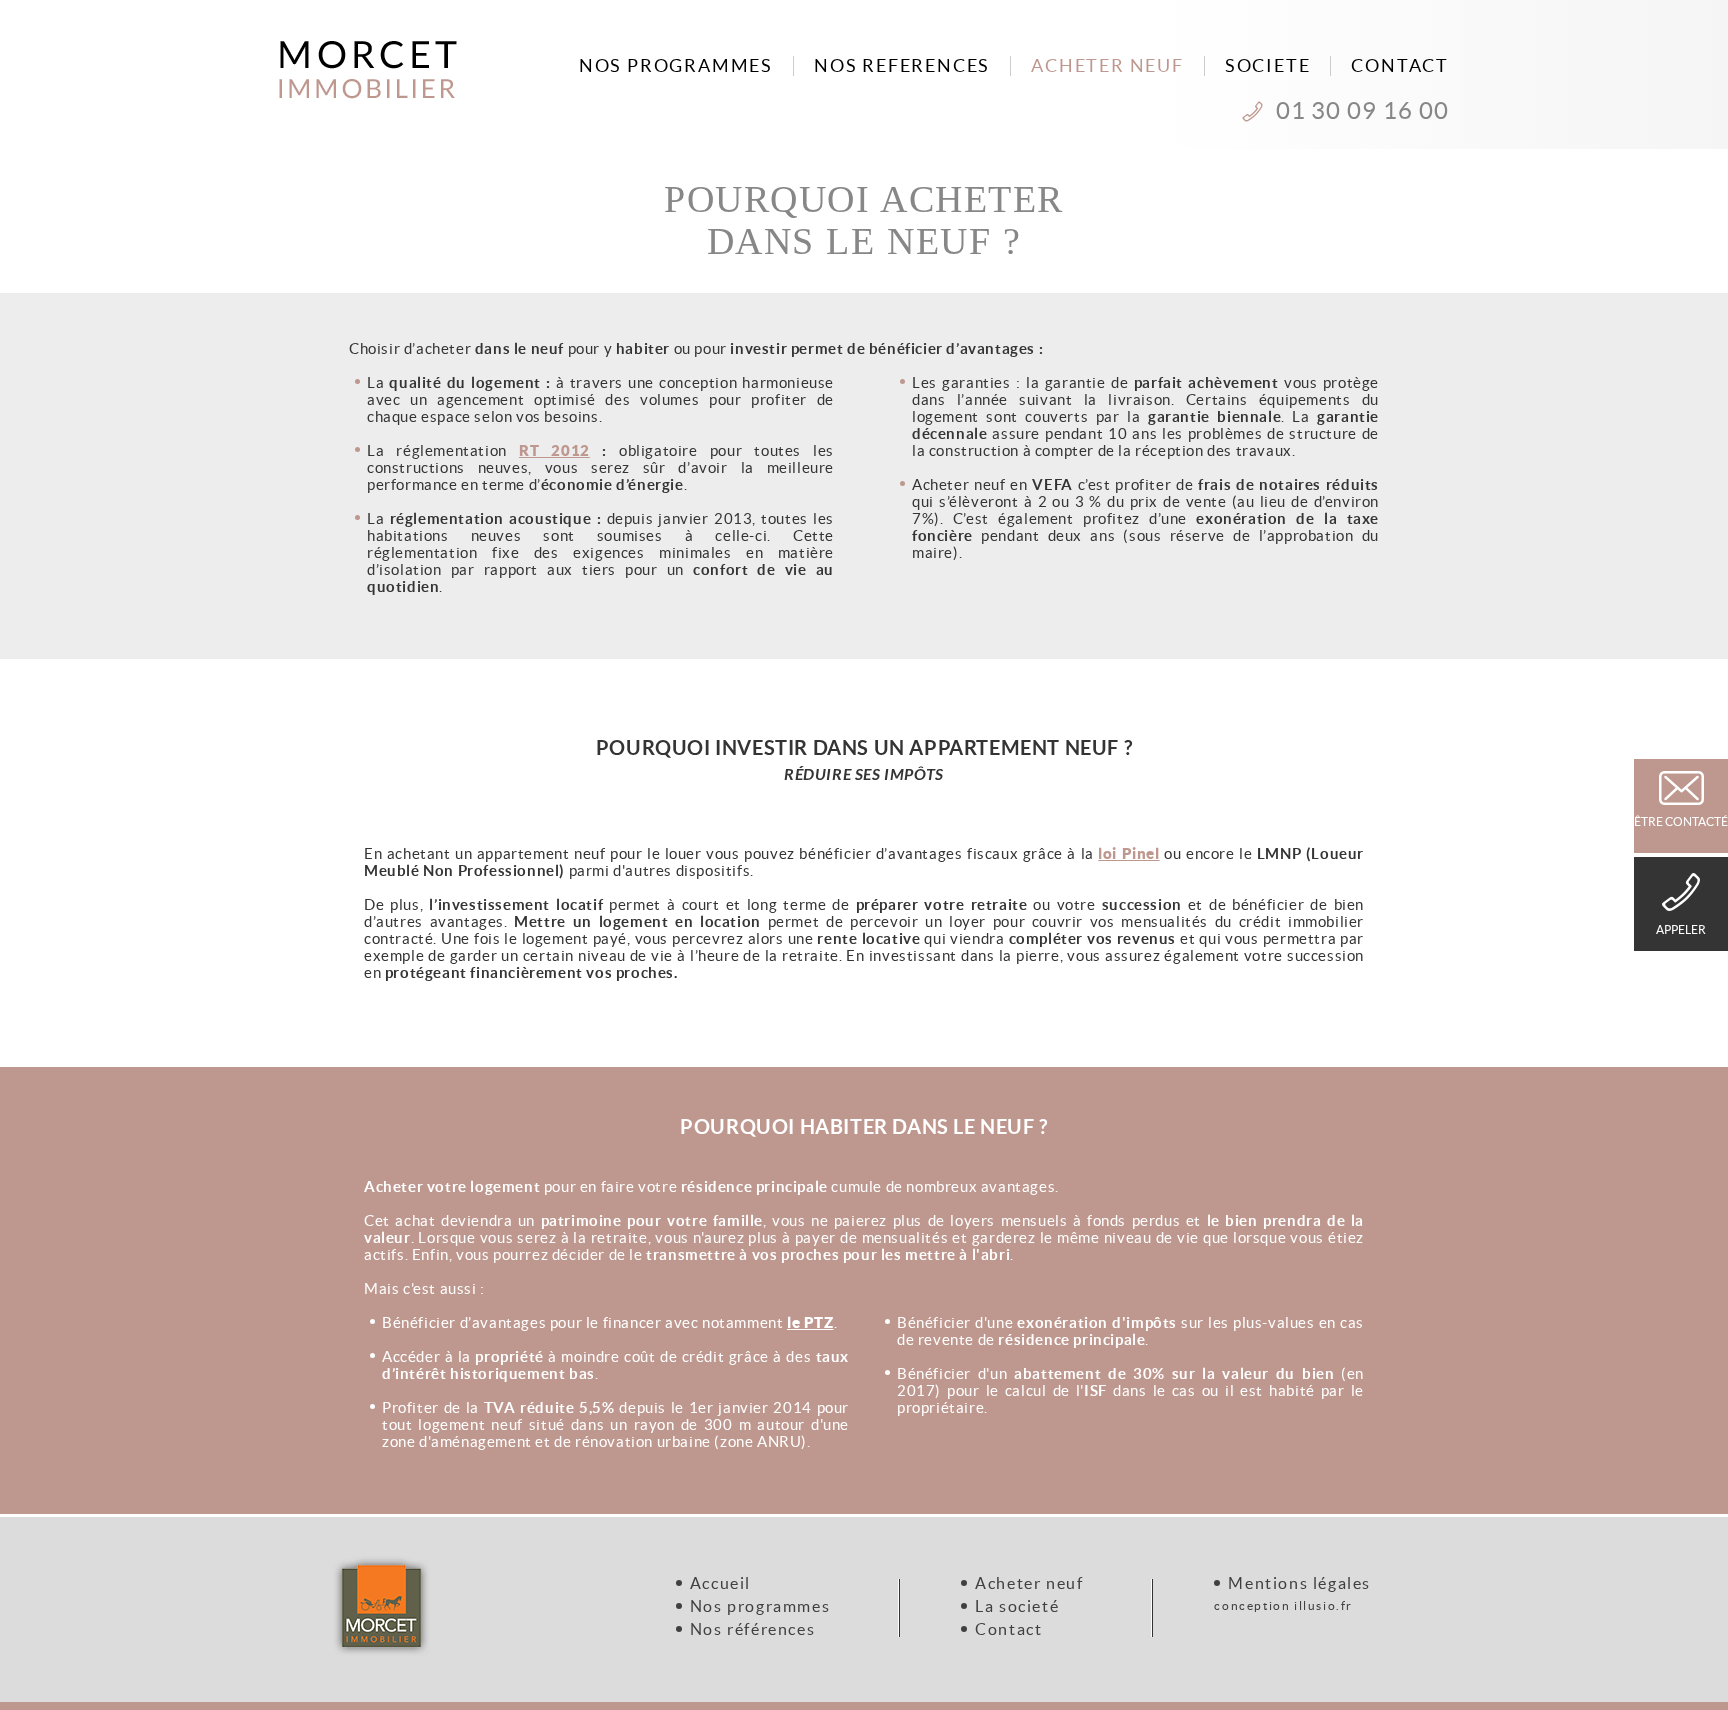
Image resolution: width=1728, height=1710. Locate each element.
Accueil (720, 1583)
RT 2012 (554, 450)
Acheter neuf (1029, 1583)
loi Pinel (1128, 853)
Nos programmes (760, 1606)
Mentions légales (1299, 1583)
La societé (1017, 1606)
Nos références (752, 1629)
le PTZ (810, 1322)
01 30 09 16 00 (1362, 110)
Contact (1008, 1629)
